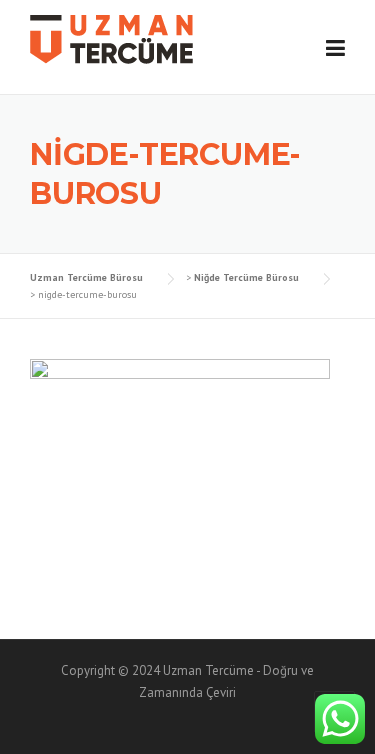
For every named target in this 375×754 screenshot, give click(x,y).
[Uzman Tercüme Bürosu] (111, 38)
